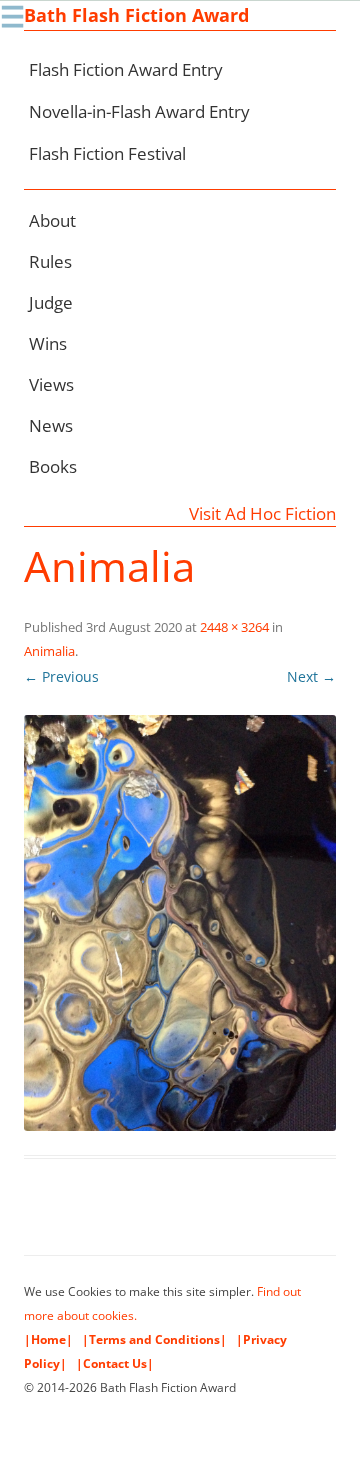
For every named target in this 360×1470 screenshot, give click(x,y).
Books (53, 466)
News (51, 425)
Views (51, 384)
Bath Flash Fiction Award (136, 15)
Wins (48, 343)
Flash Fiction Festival (107, 153)
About (52, 220)
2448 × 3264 (234, 627)
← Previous (61, 676)
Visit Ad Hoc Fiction (262, 513)
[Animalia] (180, 923)
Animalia (49, 651)
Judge (51, 302)
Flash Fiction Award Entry (126, 69)
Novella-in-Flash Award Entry (139, 111)
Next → (311, 676)
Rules (50, 261)
